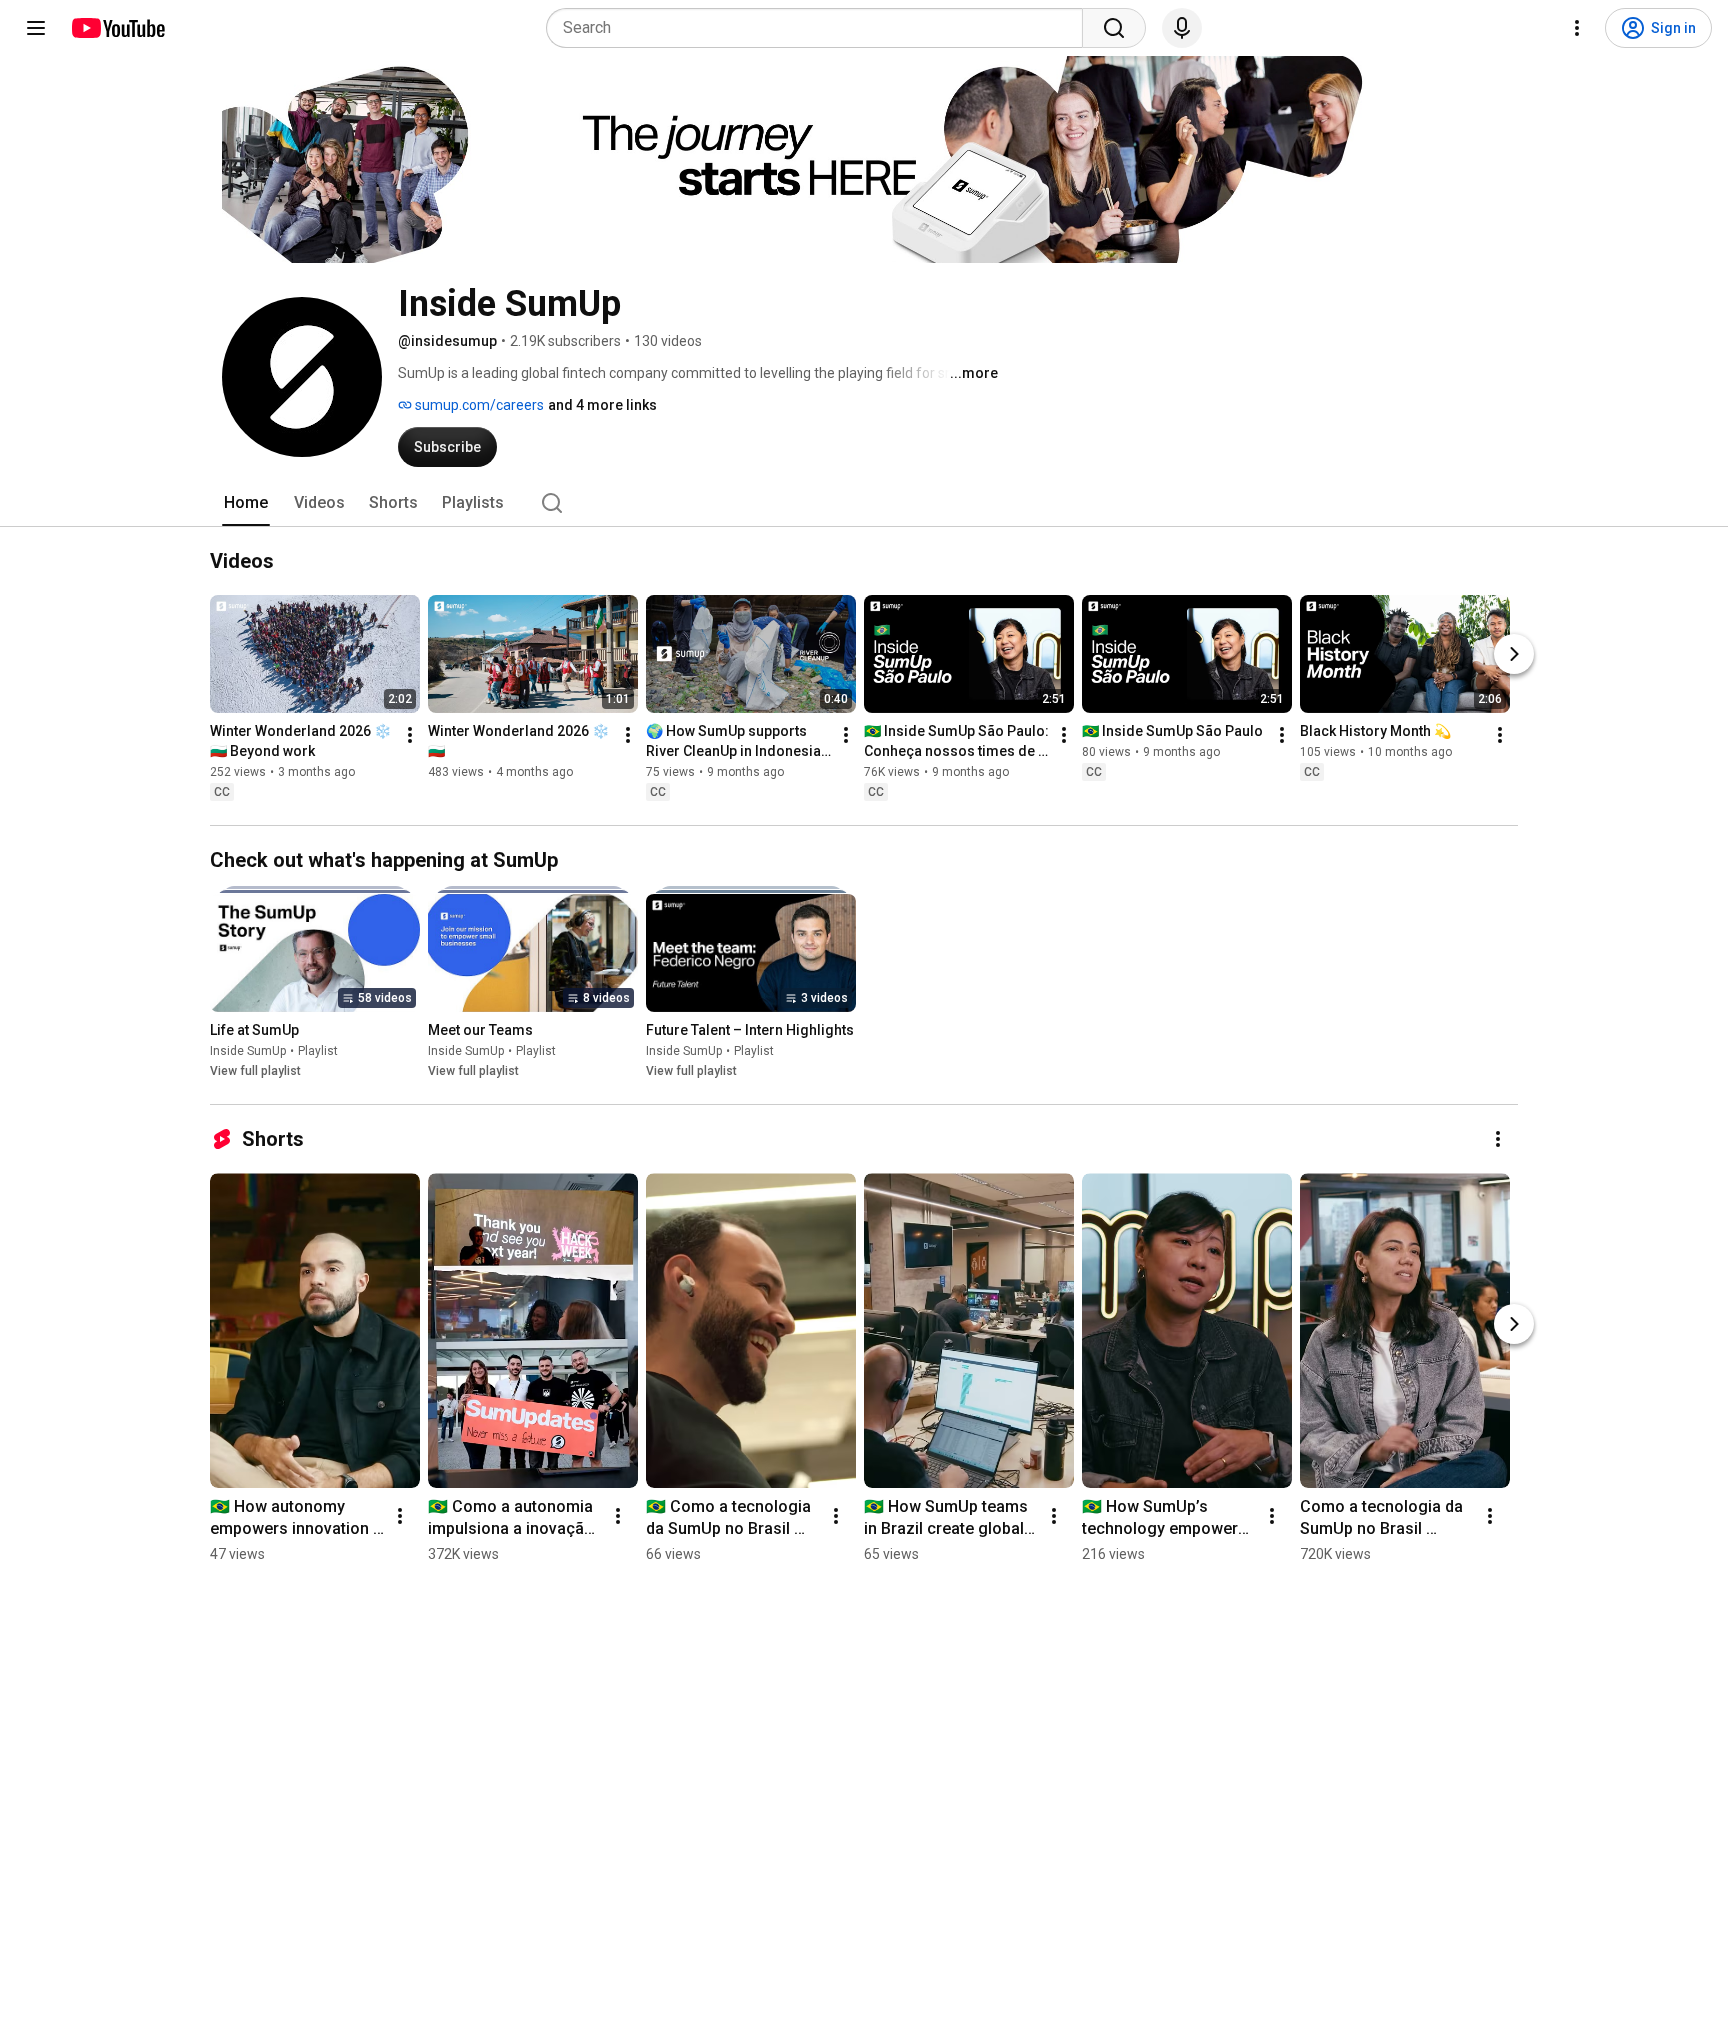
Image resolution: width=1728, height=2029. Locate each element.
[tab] (246, 503)
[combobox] (820, 28)
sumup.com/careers (478, 405)
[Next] (1514, 654)
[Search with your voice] (1182, 28)
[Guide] (36, 28)
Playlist (318, 1051)
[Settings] (1577, 28)
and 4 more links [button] (602, 405)
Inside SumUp (248, 1051)
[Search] (1114, 28)
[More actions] (410, 735)
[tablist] (864, 503)
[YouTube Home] (117, 28)
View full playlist (255, 1071)
